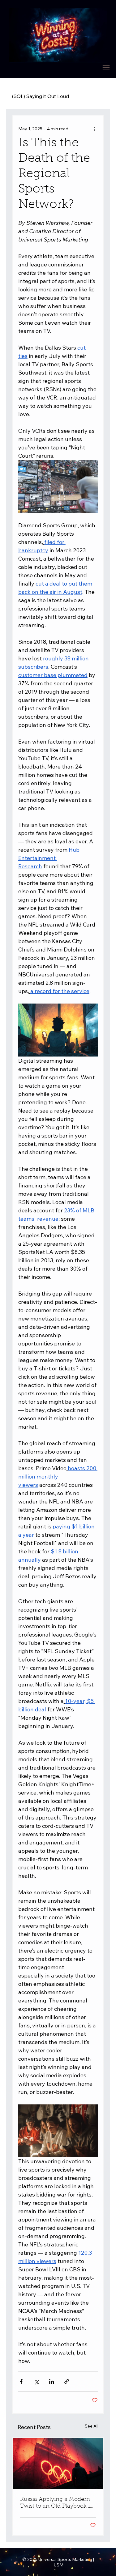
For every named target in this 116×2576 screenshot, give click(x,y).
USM (59, 2565)
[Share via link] (67, 2381)
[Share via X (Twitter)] (36, 2381)
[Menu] (106, 68)
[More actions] (94, 129)
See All (92, 2426)
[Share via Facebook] (21, 2381)
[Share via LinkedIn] (52, 2381)
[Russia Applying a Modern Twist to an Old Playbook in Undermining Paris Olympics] (58, 2463)
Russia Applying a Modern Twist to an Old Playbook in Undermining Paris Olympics (57, 2503)
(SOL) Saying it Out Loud (41, 96)
